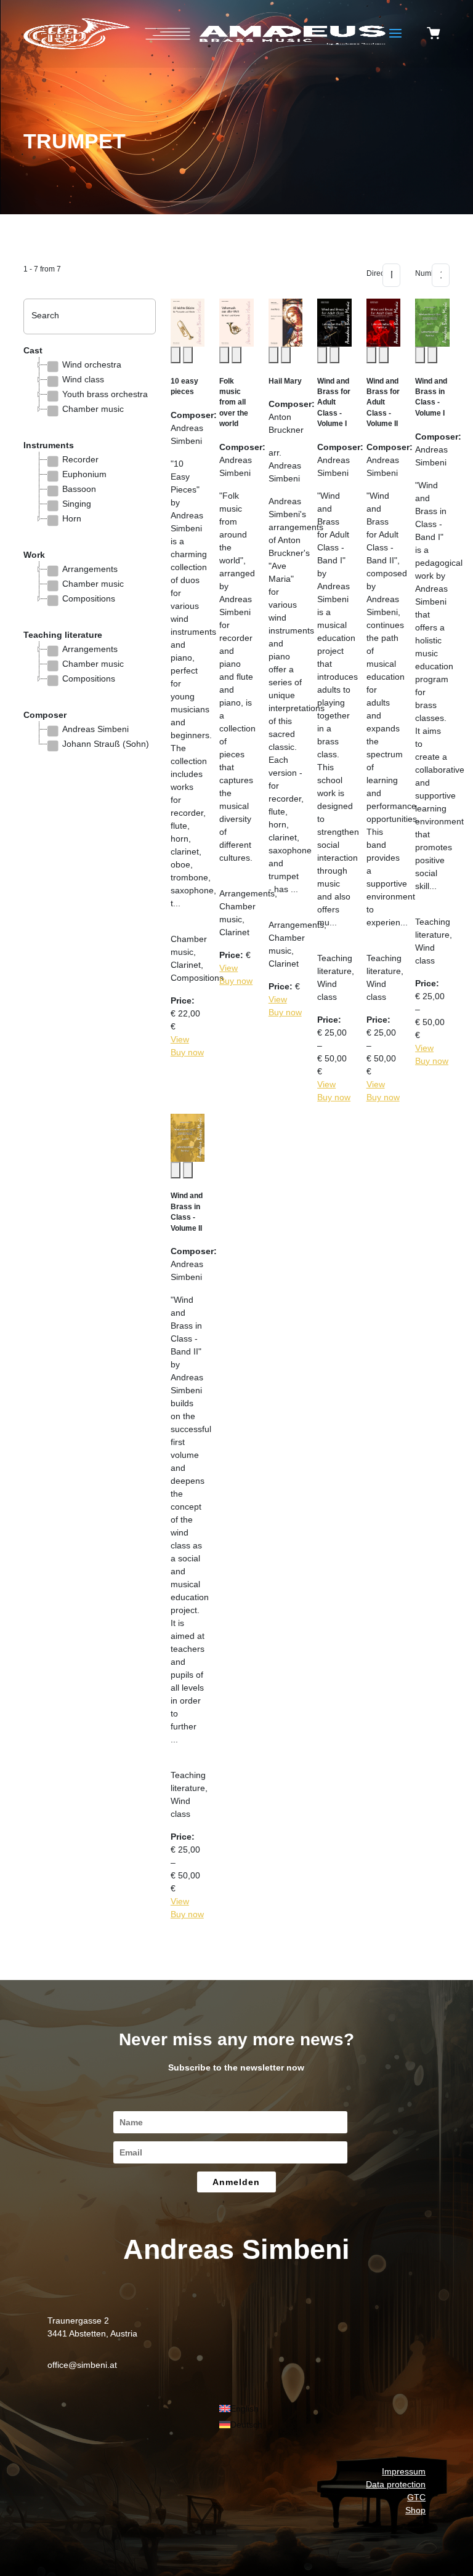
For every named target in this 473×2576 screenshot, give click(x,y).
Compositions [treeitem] (89, 598)
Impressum (404, 2471)
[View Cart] (434, 34)
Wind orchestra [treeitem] (92, 364)
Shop (415, 2510)
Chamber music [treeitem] (93, 409)
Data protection (396, 2484)
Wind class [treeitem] (83, 379)
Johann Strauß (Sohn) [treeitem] (106, 744)
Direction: (371, 273)
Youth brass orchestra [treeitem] (105, 394)
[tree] (89, 394)
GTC (416, 2497)
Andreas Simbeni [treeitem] (95, 729)
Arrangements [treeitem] (90, 569)
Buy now (187, 1052)
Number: (419, 273)
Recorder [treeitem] (80, 459)
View (180, 1039)
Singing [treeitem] (77, 504)
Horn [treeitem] (72, 518)
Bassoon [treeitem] (79, 489)
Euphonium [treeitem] (84, 474)
